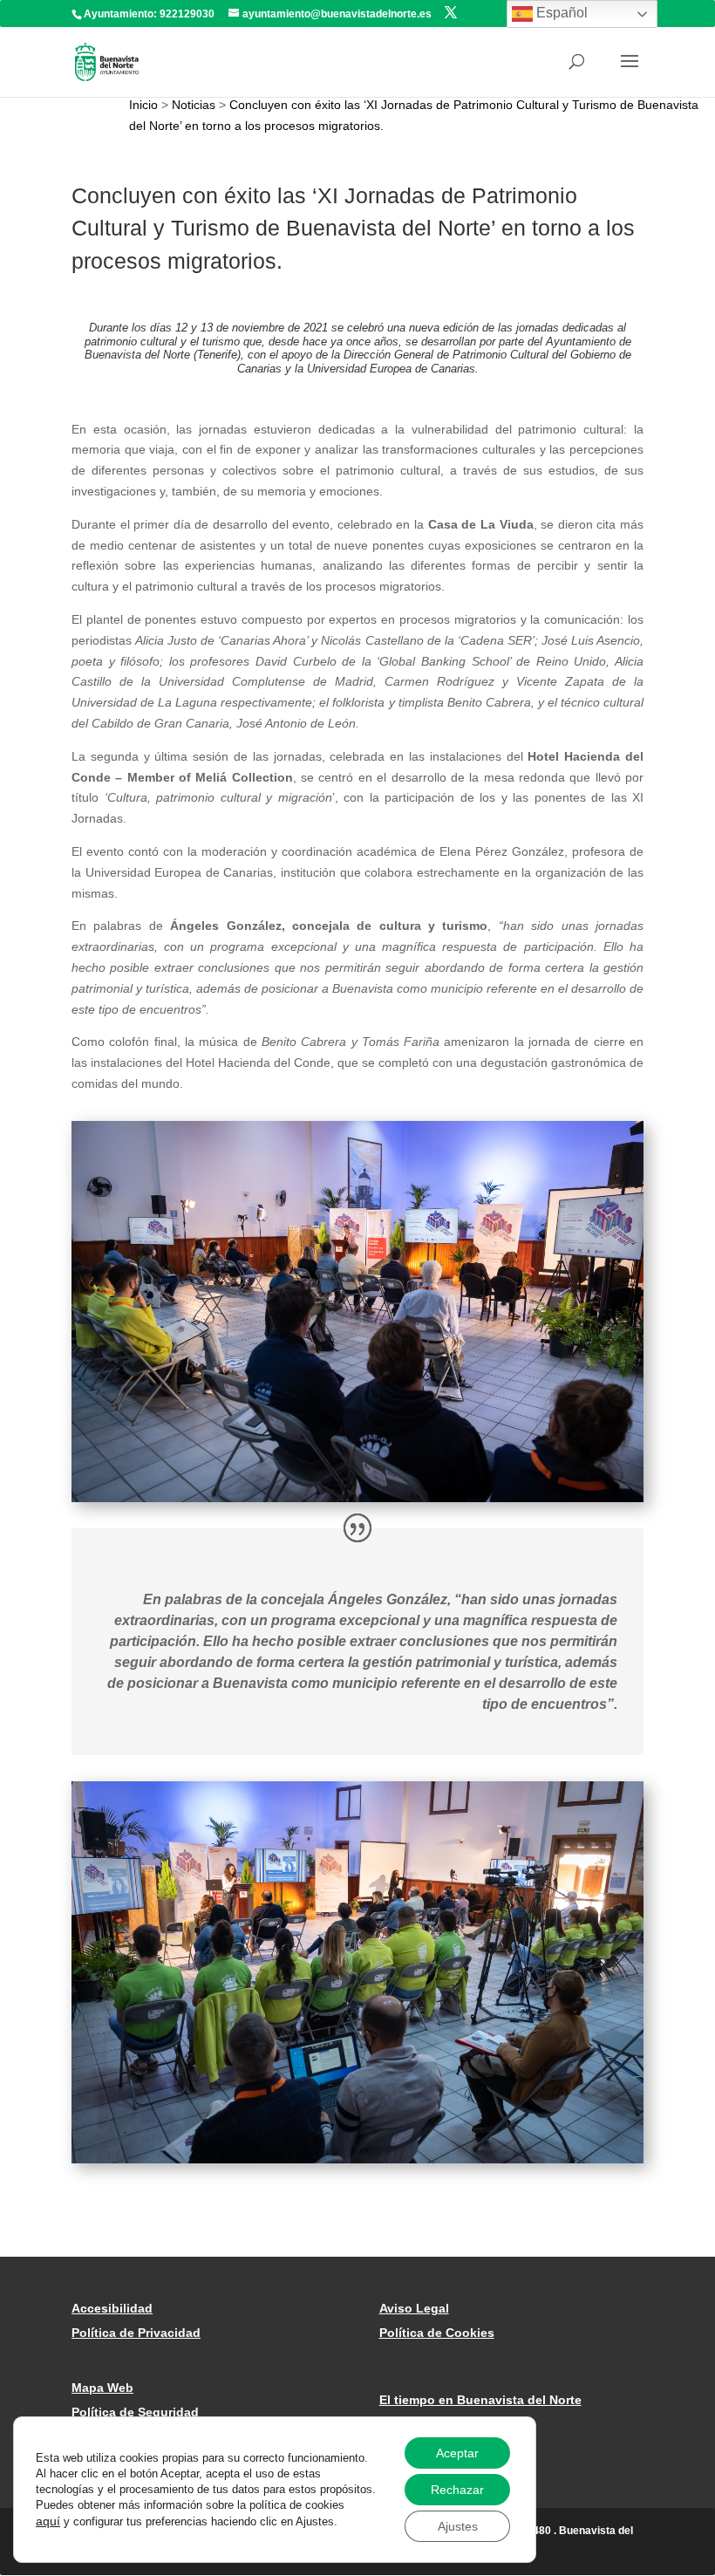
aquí (48, 2521)
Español (560, 13)
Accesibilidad (112, 2308)
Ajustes (458, 2526)
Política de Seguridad (135, 2412)
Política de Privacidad (136, 2333)
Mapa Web (102, 2388)
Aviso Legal (414, 2308)
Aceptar (457, 2453)
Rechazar (457, 2490)
